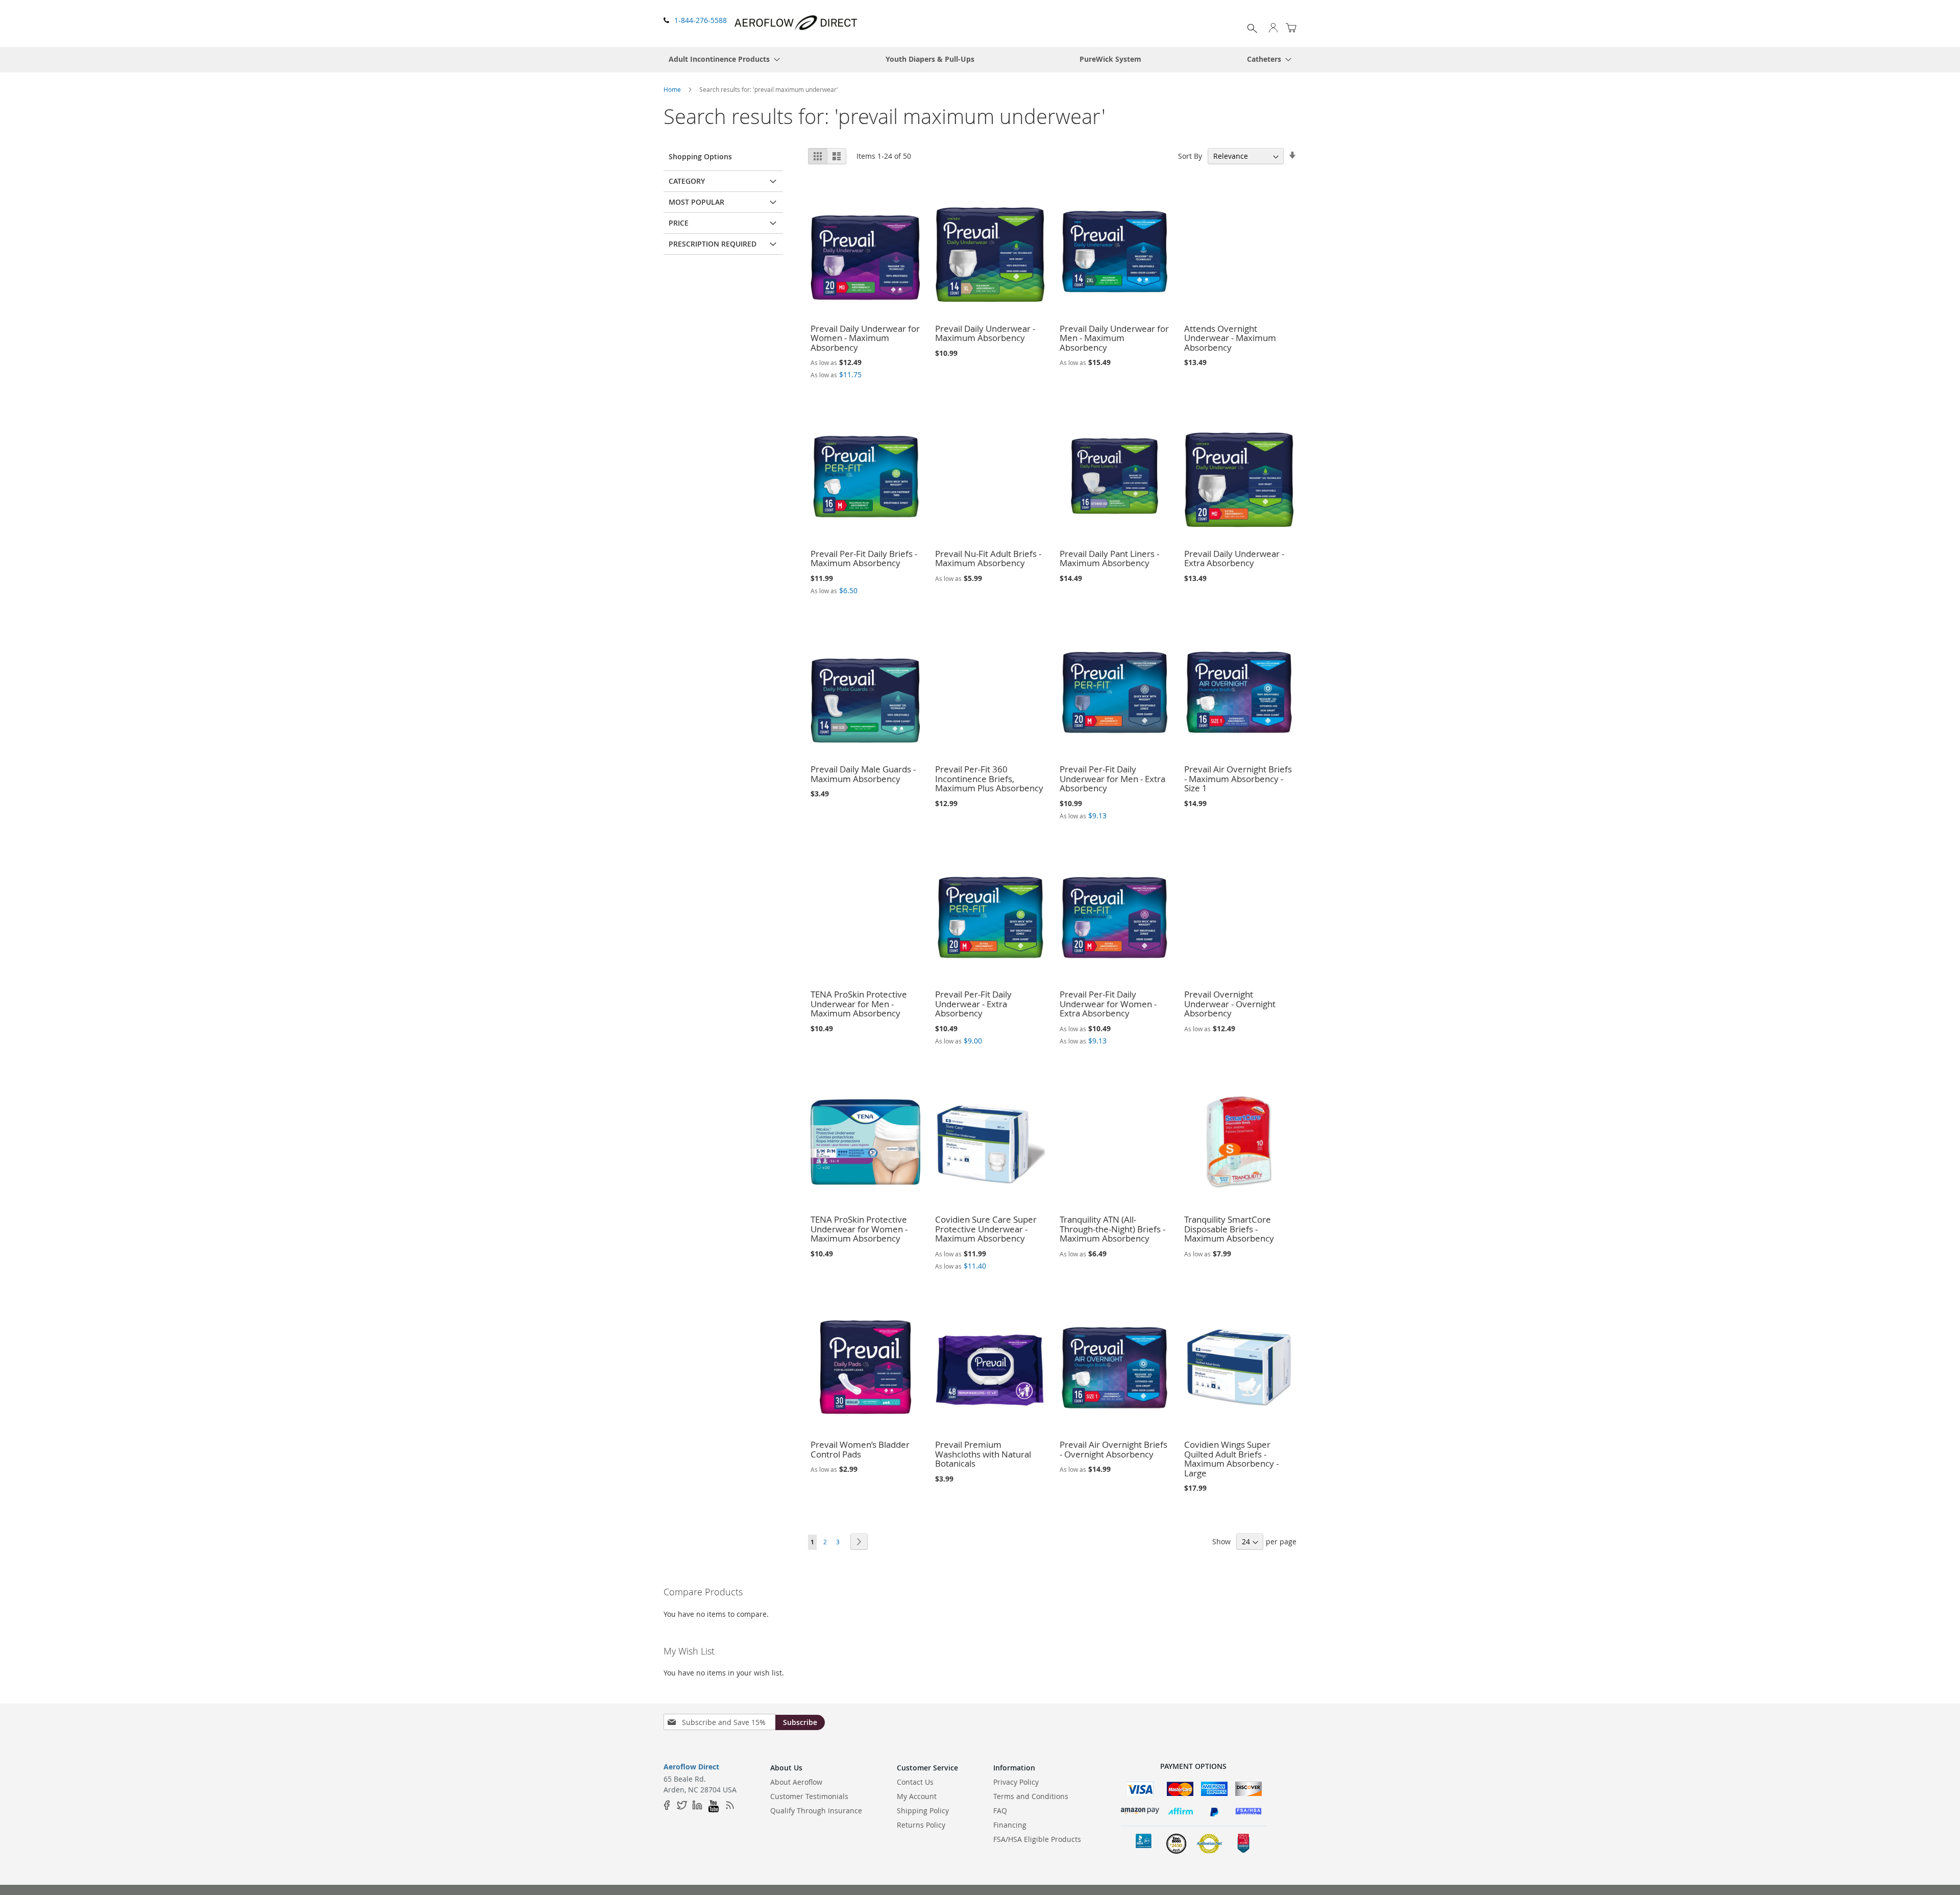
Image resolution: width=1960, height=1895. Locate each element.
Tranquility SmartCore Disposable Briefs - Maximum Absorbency (1229, 1229)
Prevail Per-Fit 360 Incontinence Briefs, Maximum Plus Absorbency (989, 779)
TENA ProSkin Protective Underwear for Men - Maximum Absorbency (859, 1004)
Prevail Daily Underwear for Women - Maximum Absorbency (865, 338)
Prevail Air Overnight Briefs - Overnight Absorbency (1113, 1449)
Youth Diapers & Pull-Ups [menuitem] (930, 59)
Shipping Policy (923, 1811)
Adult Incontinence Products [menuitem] (719, 59)
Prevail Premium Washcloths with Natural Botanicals (983, 1454)
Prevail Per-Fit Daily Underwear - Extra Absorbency (973, 1004)
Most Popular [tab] (696, 202)
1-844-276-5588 (701, 20)
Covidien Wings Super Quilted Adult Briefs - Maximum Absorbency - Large (1231, 1459)
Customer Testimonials (809, 1796)
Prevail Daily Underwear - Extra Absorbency (1234, 558)
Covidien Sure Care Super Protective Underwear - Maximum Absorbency (986, 1229)
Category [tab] (687, 181)
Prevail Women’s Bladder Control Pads (860, 1449)
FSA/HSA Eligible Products (1037, 1839)
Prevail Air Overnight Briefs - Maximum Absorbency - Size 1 (1238, 779)
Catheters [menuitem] (1264, 59)
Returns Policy (921, 1825)
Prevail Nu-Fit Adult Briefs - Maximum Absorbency (988, 558)
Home (672, 89)
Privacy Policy (1016, 1782)
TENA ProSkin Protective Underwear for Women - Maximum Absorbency (859, 1229)
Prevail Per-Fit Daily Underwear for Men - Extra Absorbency (1112, 779)
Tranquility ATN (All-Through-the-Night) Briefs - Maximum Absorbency (1112, 1229)
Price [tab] (679, 223)
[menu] (980, 60)
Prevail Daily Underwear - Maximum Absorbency (985, 333)
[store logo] (797, 23)
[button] (1273, 29)
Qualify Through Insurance (816, 1811)
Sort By (1190, 156)
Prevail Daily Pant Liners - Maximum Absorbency (1109, 558)
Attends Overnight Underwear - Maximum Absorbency (1230, 338)
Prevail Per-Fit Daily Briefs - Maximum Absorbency (864, 558)
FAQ (1000, 1811)
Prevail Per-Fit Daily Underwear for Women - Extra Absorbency (1108, 1004)
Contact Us (915, 1782)
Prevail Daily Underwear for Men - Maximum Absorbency (1114, 338)
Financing (1010, 1825)
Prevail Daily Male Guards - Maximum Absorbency (863, 774)
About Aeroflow (796, 1782)
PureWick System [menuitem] (1110, 59)
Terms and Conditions (1031, 1796)
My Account (917, 1796)
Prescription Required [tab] (713, 244)
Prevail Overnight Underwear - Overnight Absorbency (1230, 1004)
